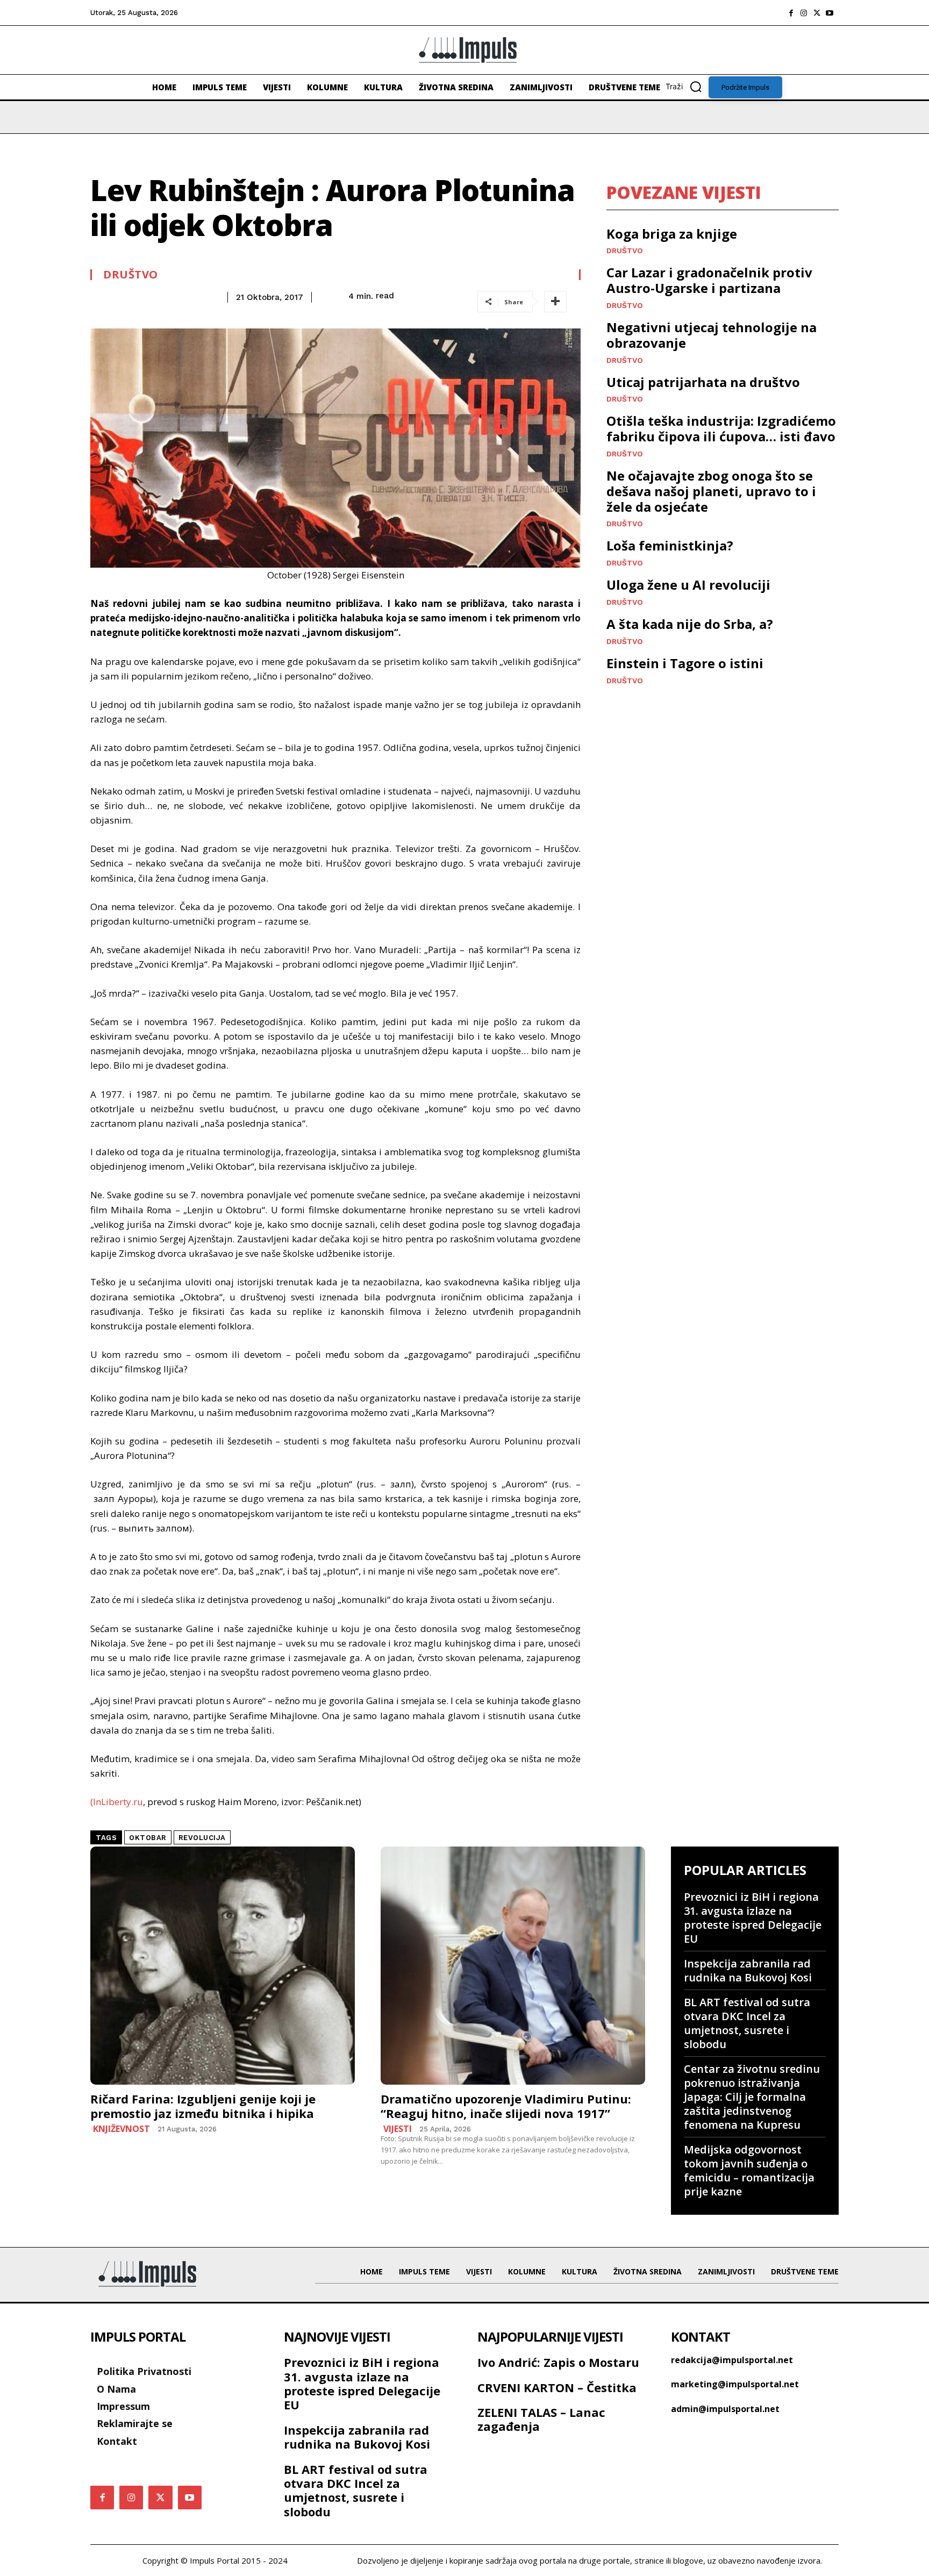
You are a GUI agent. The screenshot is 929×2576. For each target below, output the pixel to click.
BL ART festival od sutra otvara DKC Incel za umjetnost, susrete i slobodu (747, 2023)
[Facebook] (791, 13)
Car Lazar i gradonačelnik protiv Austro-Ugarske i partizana (709, 280)
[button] (687, 87)
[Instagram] (804, 13)
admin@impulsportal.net (725, 2409)
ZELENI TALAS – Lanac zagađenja (541, 2419)
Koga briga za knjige (672, 234)
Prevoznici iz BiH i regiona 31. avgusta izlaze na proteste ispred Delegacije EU (753, 1918)
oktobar (148, 1838)
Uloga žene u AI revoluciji (688, 585)
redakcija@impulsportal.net (732, 2360)
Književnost (122, 2129)
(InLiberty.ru (117, 1802)
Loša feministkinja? (670, 545)
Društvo (131, 275)
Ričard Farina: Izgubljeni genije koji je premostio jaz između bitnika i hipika (203, 2106)
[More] (555, 302)
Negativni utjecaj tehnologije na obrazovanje (712, 335)
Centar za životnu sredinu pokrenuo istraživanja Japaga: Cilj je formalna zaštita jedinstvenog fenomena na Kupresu (752, 2097)
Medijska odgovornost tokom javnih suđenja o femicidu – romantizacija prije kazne (749, 2170)
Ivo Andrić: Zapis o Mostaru (558, 2362)
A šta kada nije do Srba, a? (690, 624)
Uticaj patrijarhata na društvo (703, 382)
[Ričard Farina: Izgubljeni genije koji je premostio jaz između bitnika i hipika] (223, 1966)
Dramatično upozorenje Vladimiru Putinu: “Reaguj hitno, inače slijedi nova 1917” (506, 2106)
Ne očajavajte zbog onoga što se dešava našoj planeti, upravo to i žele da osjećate (711, 491)
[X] (817, 13)
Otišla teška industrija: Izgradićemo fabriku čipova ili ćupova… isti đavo (721, 428)
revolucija (202, 1838)
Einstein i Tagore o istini (685, 663)
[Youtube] (830, 13)
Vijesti (398, 2129)
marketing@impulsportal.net (735, 2384)
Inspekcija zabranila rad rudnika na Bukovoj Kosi (748, 1970)
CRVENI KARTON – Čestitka (557, 2387)
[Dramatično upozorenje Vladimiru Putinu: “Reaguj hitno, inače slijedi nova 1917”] (513, 1966)
